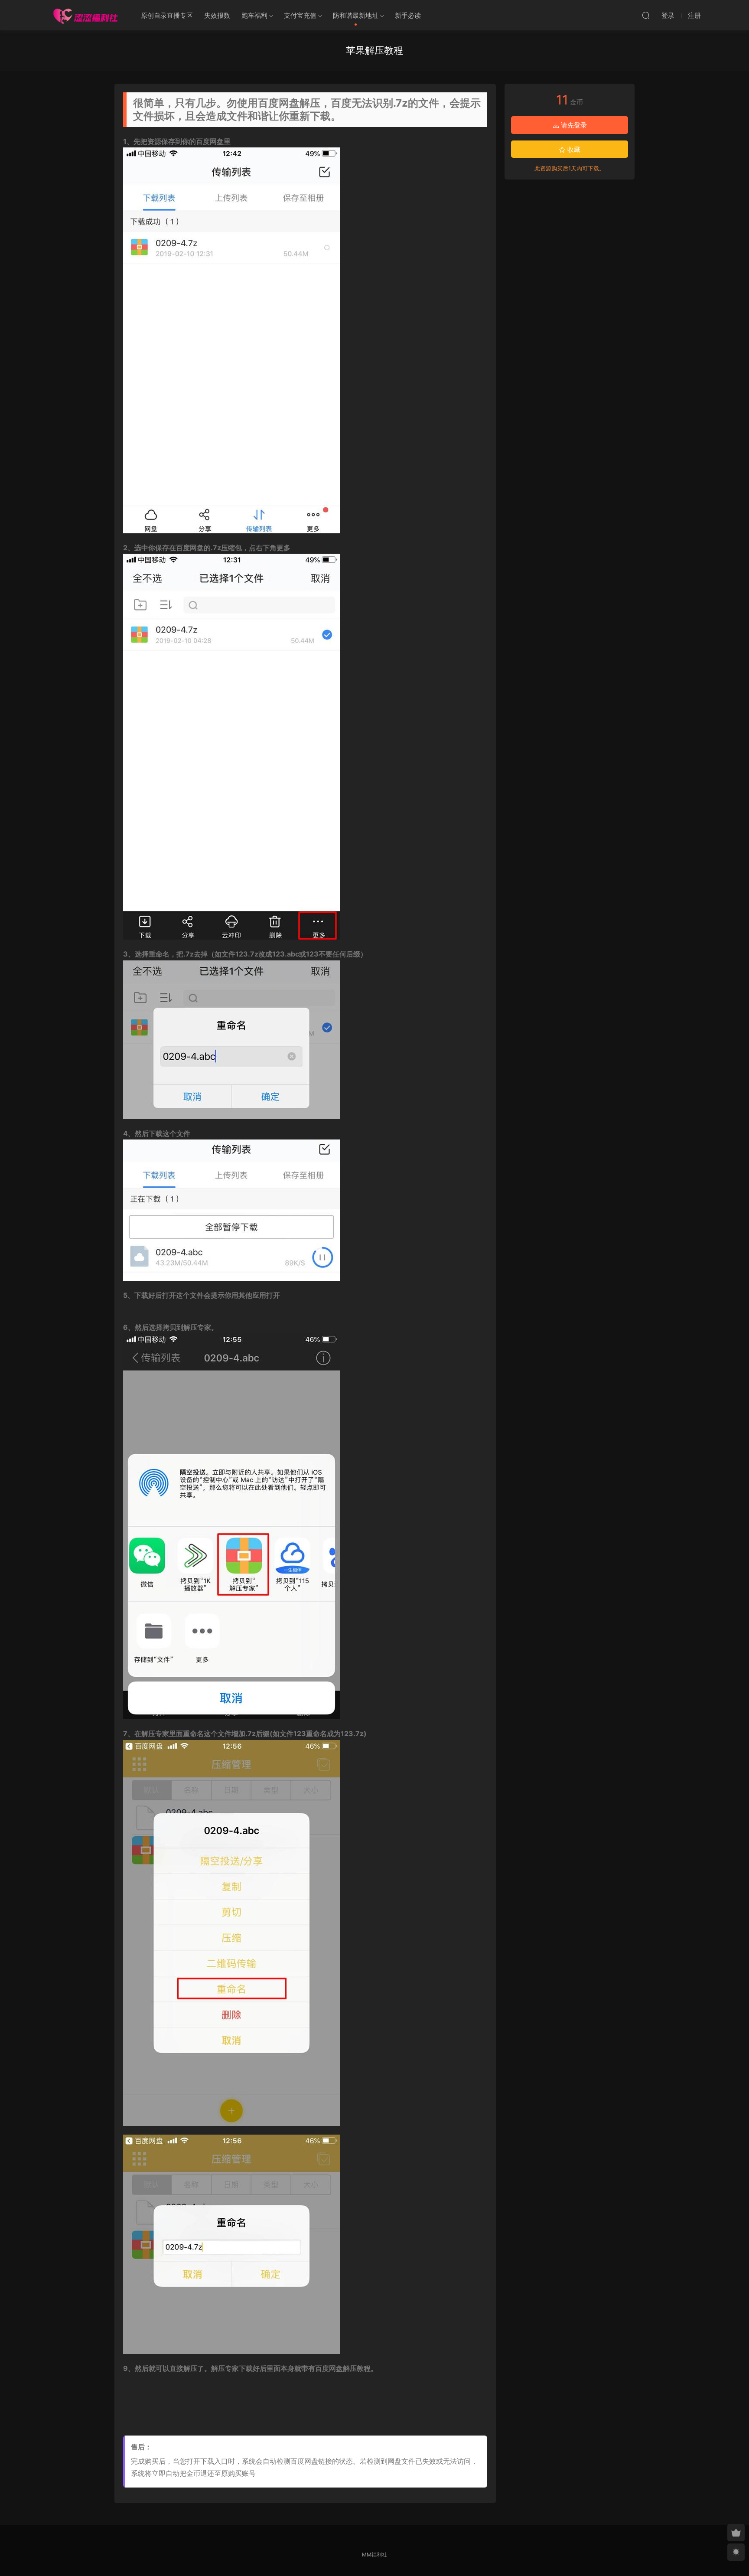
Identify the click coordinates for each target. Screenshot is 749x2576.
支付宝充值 (300, 15)
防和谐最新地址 (356, 15)
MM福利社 (374, 2555)
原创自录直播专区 (167, 15)
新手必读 (408, 15)
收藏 (573, 149)
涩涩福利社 (85, 15)
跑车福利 (254, 15)
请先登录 (573, 125)
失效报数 (217, 15)
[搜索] (646, 15)
